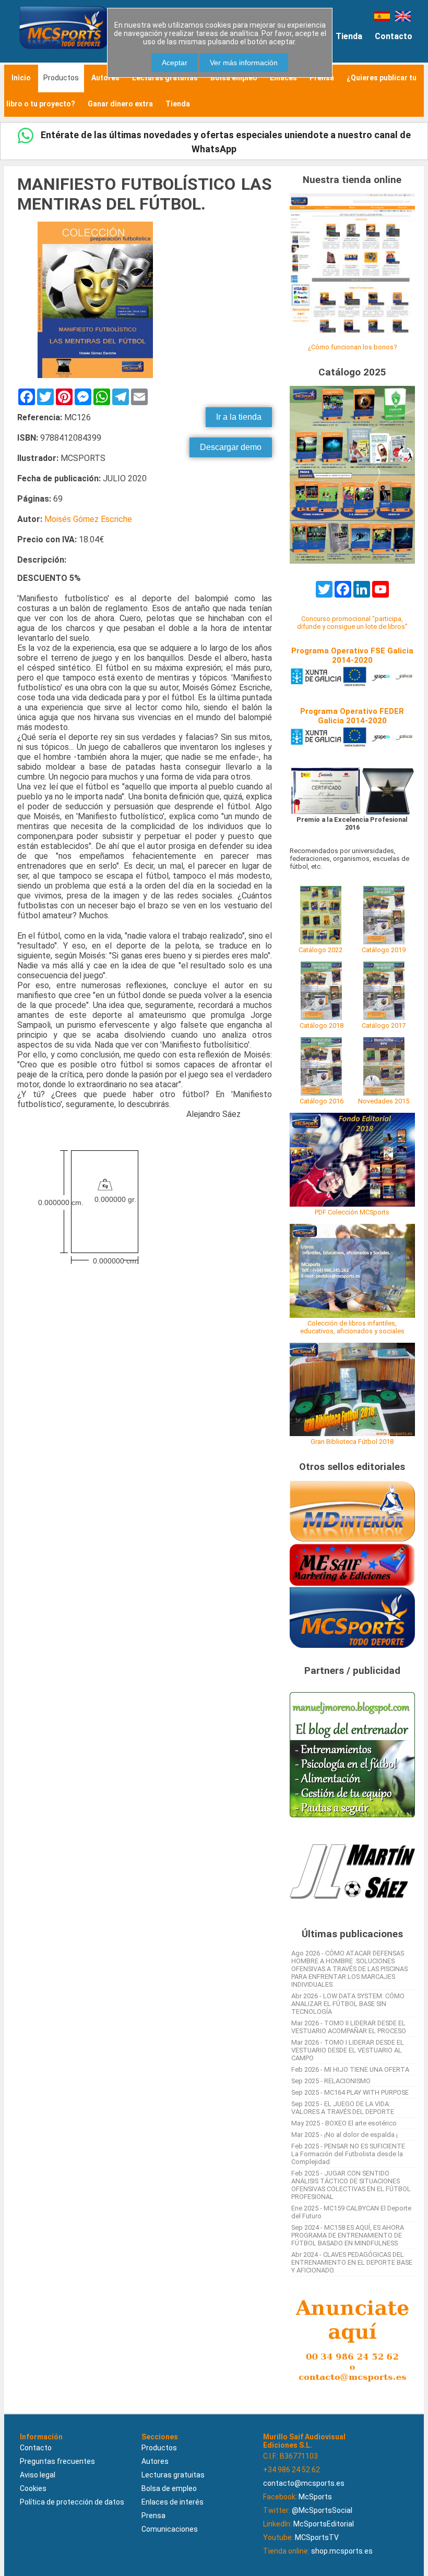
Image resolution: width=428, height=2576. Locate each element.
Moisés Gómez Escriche (88, 519)
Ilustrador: (39, 458)
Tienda (349, 36)
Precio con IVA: (47, 539)
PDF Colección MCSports (352, 1212)
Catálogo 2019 (384, 950)
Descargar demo (231, 447)
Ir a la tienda (239, 417)
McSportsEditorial (324, 2524)
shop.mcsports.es (342, 2551)
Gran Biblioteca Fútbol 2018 (352, 1442)
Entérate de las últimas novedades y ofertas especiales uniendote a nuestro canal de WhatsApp (225, 142)
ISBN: (28, 438)
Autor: (30, 519)
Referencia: (40, 417)
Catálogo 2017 (384, 1025)
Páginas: (34, 499)
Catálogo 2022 (320, 950)
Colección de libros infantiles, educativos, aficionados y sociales (352, 1327)
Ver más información (244, 63)
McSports (315, 2497)
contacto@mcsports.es (304, 2483)
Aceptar (175, 63)
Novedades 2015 (384, 1101)
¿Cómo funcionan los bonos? (352, 347)
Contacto (394, 36)
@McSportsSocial (322, 2510)
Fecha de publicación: (59, 478)
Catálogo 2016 (322, 1101)
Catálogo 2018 (322, 1025)
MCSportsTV (317, 2537)
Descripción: (42, 560)
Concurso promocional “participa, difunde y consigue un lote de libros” (352, 623)
